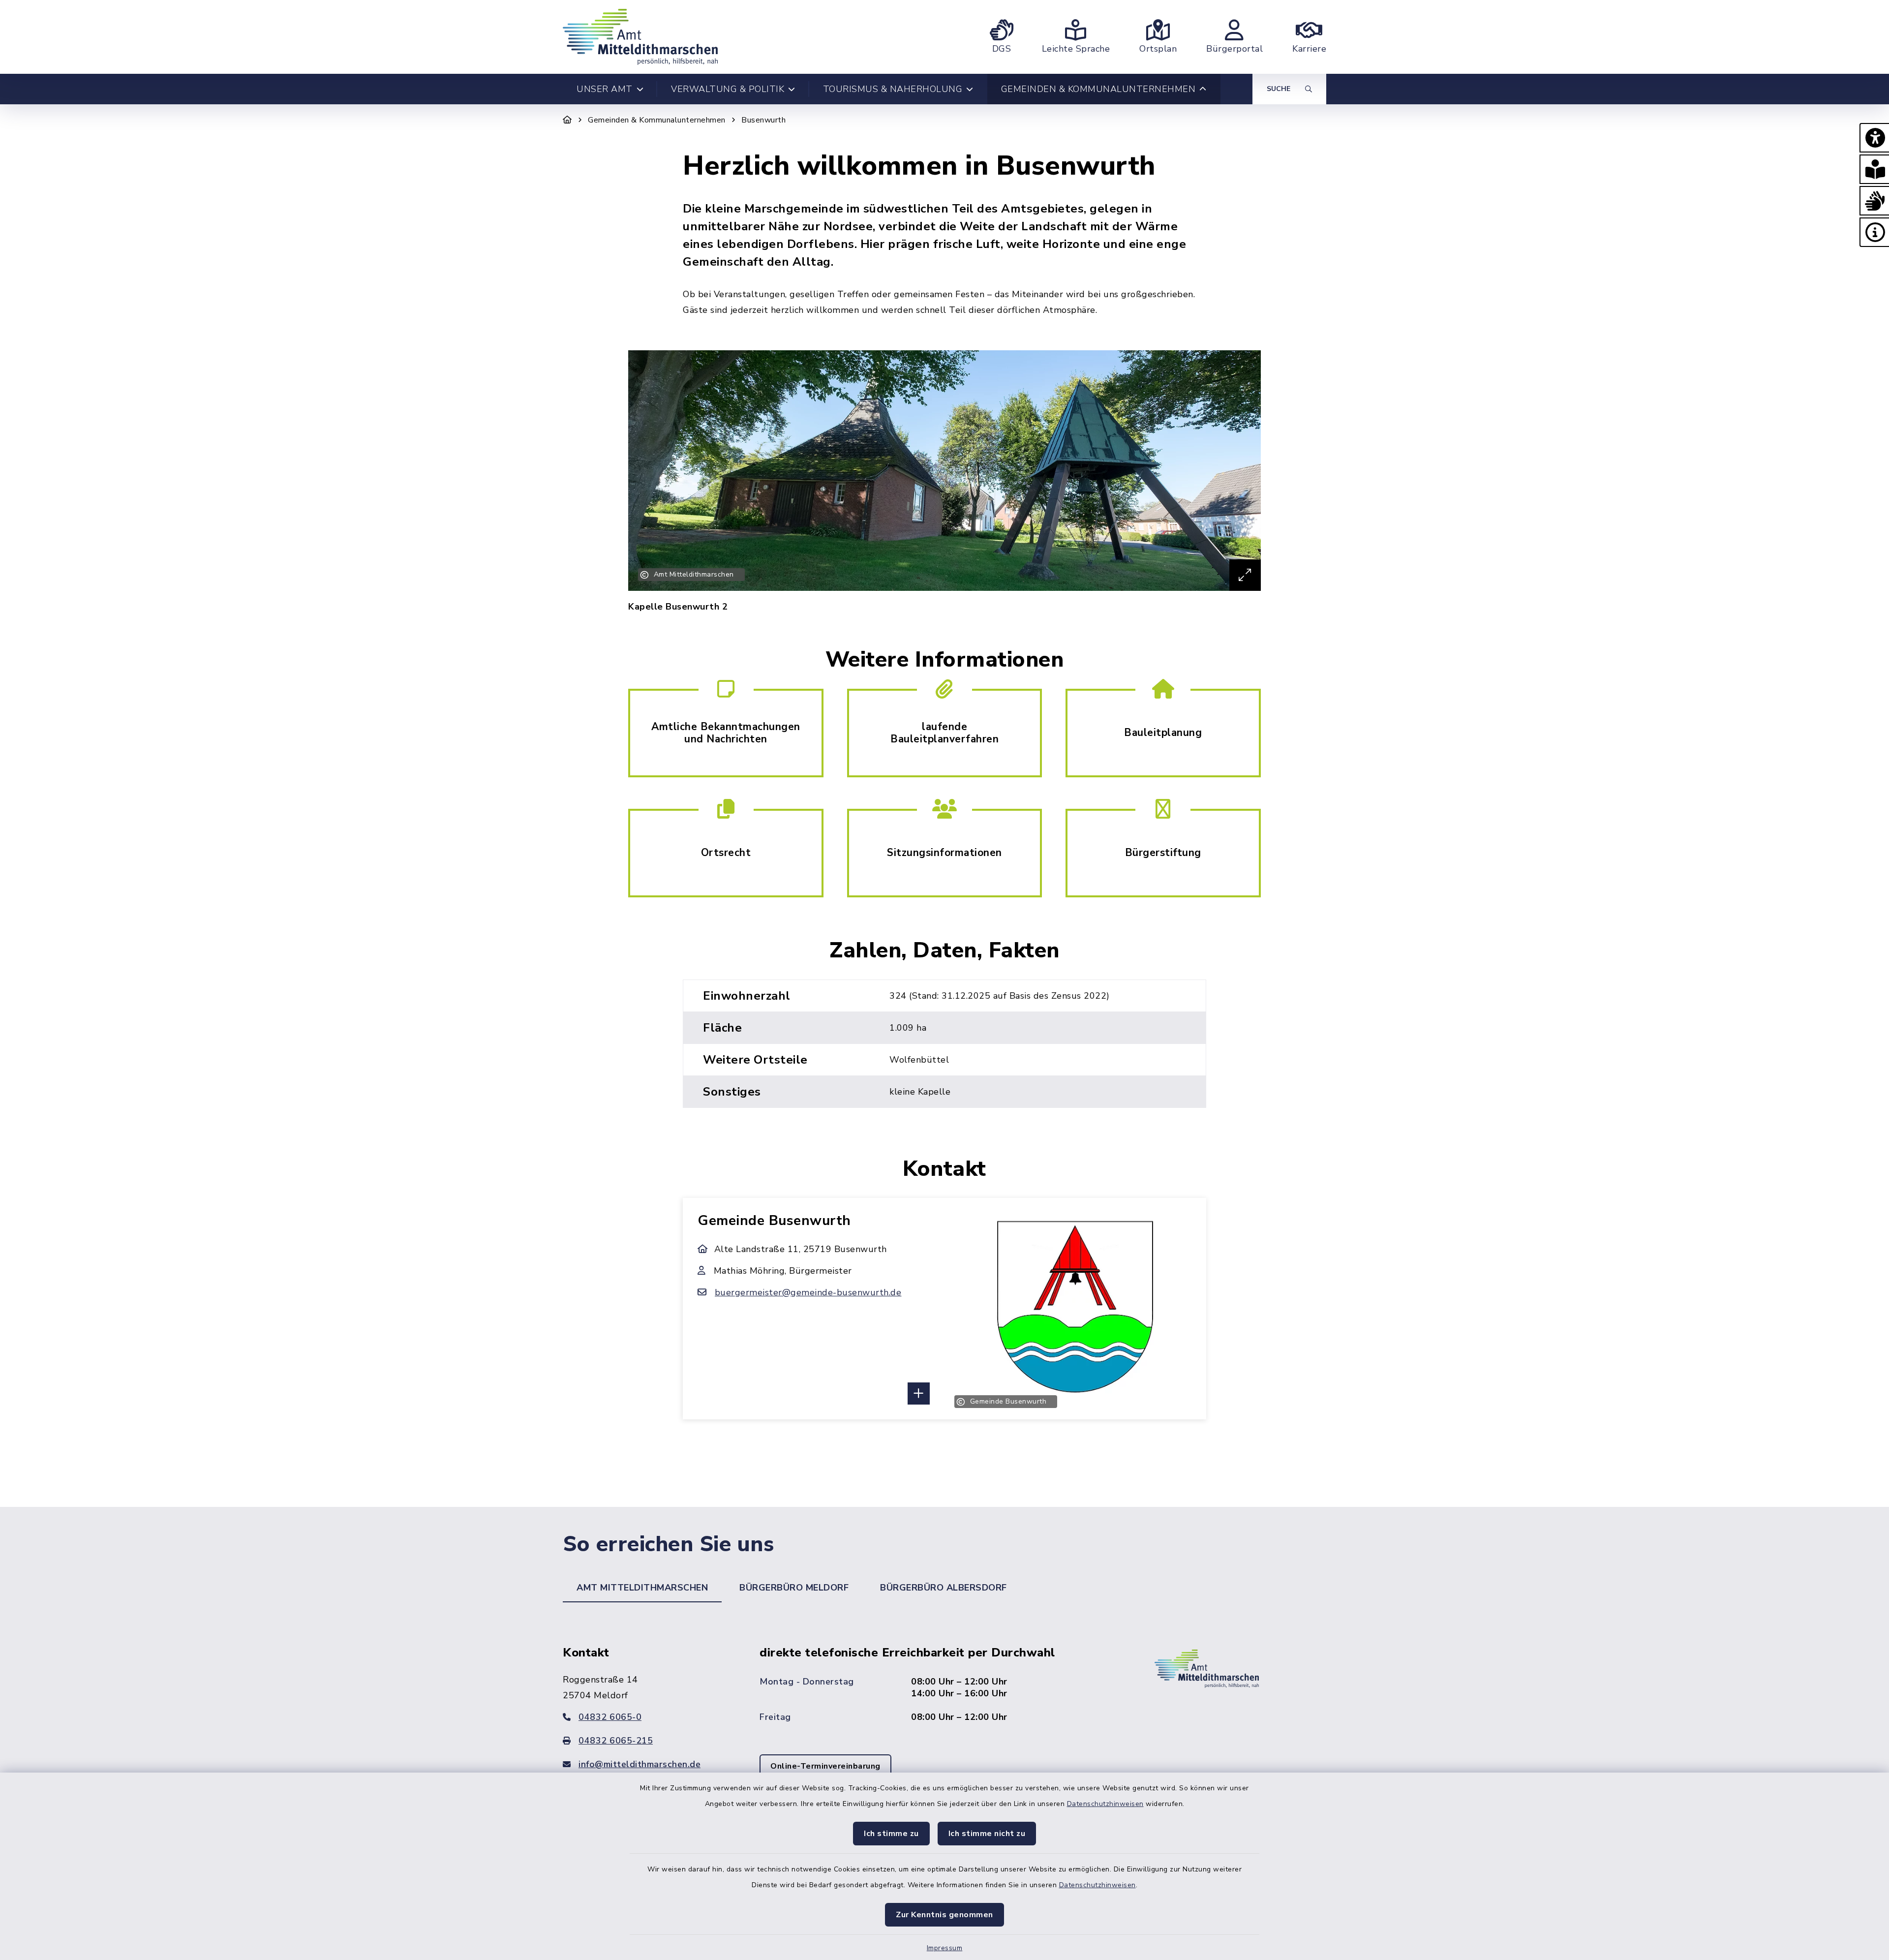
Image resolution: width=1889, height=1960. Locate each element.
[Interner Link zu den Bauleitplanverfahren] (944, 732)
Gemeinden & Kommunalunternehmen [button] (1098, 89)
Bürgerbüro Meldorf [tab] (794, 1588)
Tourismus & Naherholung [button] (893, 89)
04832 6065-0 (610, 1717)
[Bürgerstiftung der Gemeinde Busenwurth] (1163, 852)
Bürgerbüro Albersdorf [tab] (944, 1588)
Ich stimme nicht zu (987, 1834)
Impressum (945, 1948)
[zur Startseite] (640, 37)
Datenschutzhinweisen (1105, 1804)
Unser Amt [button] (605, 89)
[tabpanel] (944, 1726)
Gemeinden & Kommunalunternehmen (657, 120)
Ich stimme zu (891, 1834)
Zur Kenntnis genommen (944, 1915)
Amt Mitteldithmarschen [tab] (642, 1588)
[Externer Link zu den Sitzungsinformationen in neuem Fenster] (944, 852)
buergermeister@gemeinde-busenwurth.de (808, 1292)
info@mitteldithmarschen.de (640, 1764)
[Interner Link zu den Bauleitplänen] (1163, 732)
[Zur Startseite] (567, 120)
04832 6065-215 (616, 1741)
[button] (1874, 138)
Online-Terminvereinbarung (825, 1766)
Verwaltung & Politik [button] (728, 89)
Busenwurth (763, 120)
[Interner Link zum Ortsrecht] (726, 852)
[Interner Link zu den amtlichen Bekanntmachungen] (726, 732)
